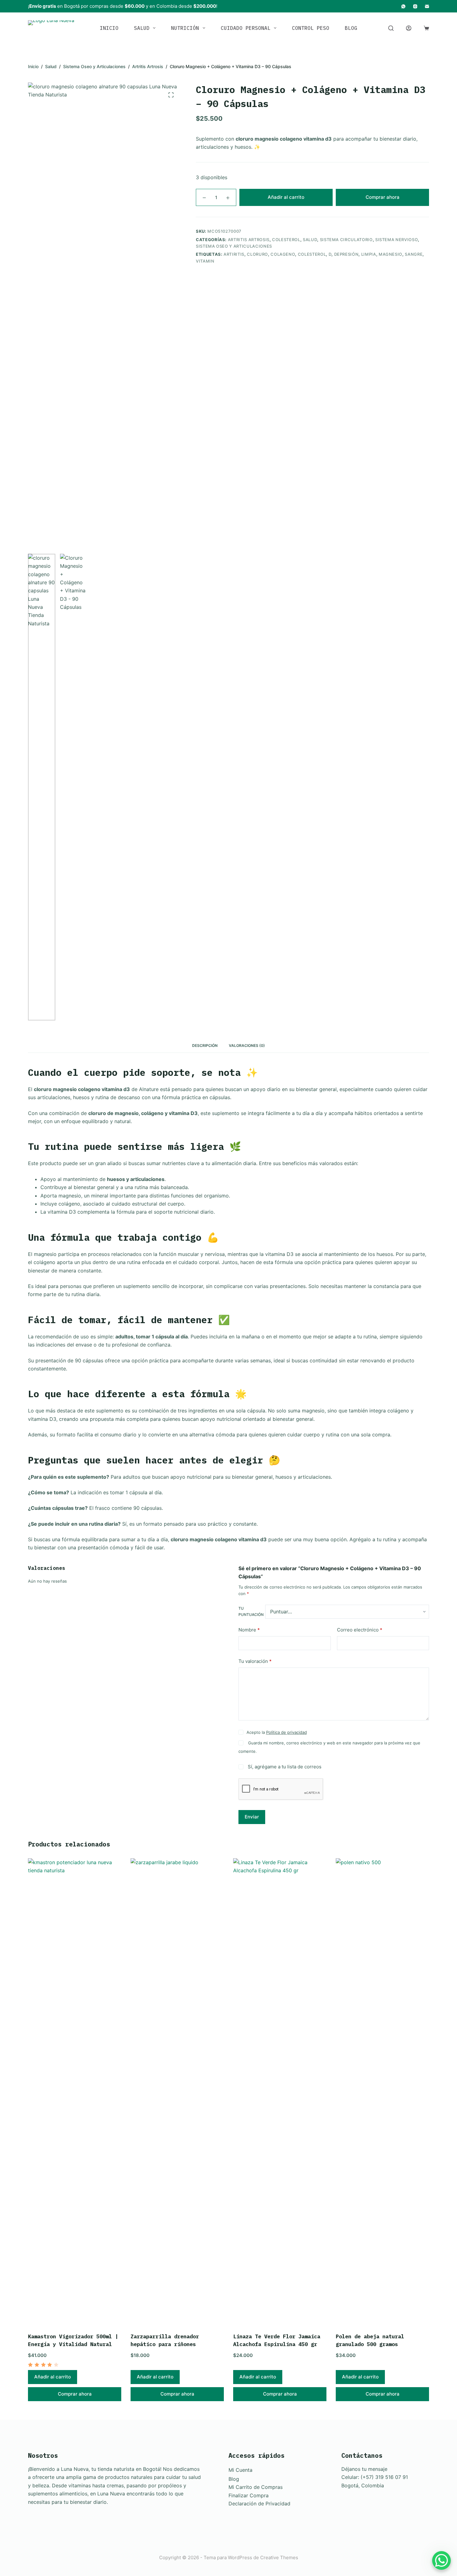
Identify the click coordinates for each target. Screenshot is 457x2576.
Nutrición (185, 28)
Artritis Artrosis (249, 239)
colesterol (312, 254)
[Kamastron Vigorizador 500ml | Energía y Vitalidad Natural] (75, 2092)
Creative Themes (279, 2557)
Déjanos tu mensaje (364, 2469)
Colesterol (286, 239)
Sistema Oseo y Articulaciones (234, 246)
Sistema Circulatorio (346, 239)
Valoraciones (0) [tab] (247, 1045)
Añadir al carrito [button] (53, 2377)
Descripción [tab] (205, 1045)
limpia (369, 254)
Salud (142, 28)
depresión (346, 254)
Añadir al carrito (286, 197)
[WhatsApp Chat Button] (441, 2560)
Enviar (252, 1817)
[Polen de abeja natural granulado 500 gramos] (382, 2092)
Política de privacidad (286, 1732)
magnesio (390, 254)
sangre (414, 254)
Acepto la (277, 1732)
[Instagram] (415, 6)
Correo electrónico (360, 1630)
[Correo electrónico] (427, 6)
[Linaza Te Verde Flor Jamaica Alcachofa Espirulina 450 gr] (280, 2092)
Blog (351, 28)
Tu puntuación (251, 1611)
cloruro (257, 254)
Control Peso (311, 28)
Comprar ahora (383, 197)
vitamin (205, 261)
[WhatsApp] (403, 6)
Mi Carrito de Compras (256, 2487)
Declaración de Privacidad (259, 2504)
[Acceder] (409, 28)
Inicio (109, 28)
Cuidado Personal (246, 28)
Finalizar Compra (249, 2495)
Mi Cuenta (240, 2470)
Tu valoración (255, 1661)
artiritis (234, 254)
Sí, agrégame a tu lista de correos (284, 1767)
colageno (283, 254)
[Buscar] (391, 28)
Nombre (249, 1630)
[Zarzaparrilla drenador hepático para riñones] (177, 2092)
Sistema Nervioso (397, 239)
